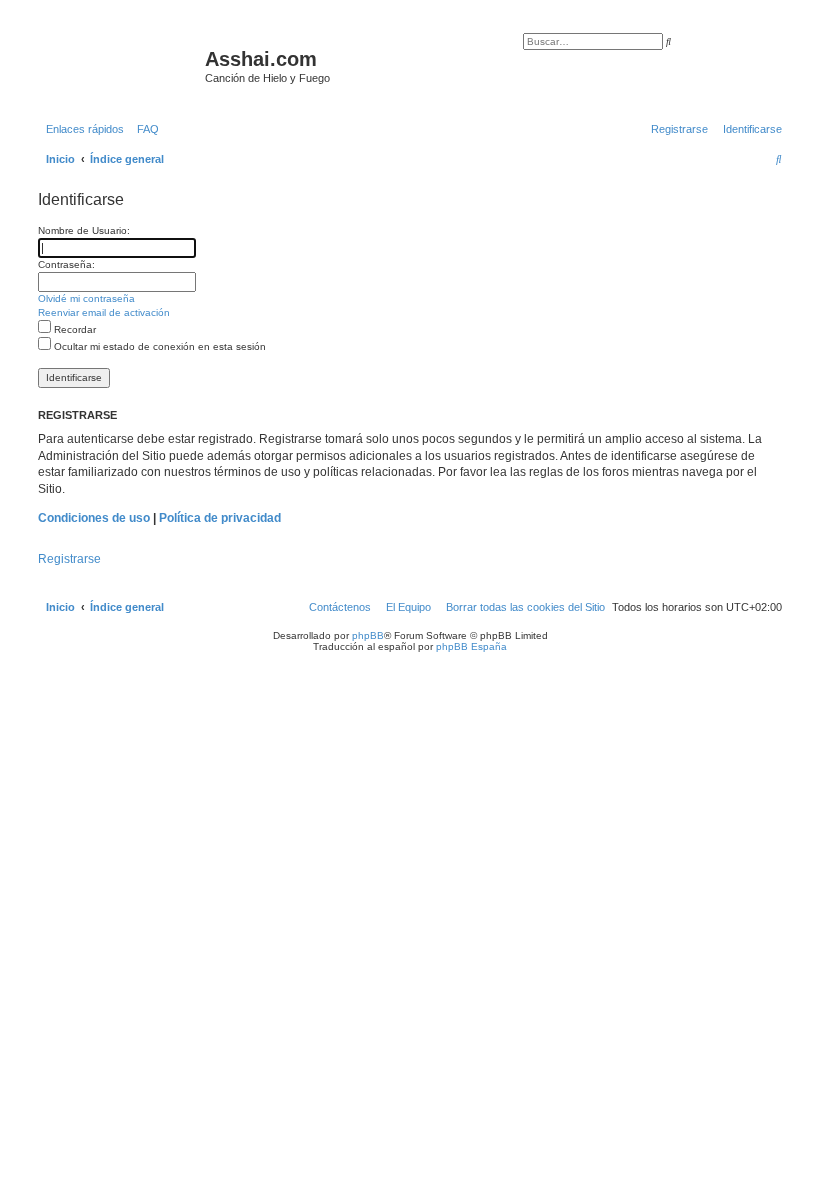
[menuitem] (144, 129)
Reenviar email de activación (104, 312)
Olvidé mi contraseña (86, 298)
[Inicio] (119, 65)
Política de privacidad (220, 518)
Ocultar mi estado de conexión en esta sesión (158, 346)
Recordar (73, 329)
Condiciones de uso (94, 518)
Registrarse (69, 559)
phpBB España (471, 646)
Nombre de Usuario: (84, 230)
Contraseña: (66, 264)
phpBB (368, 635)
